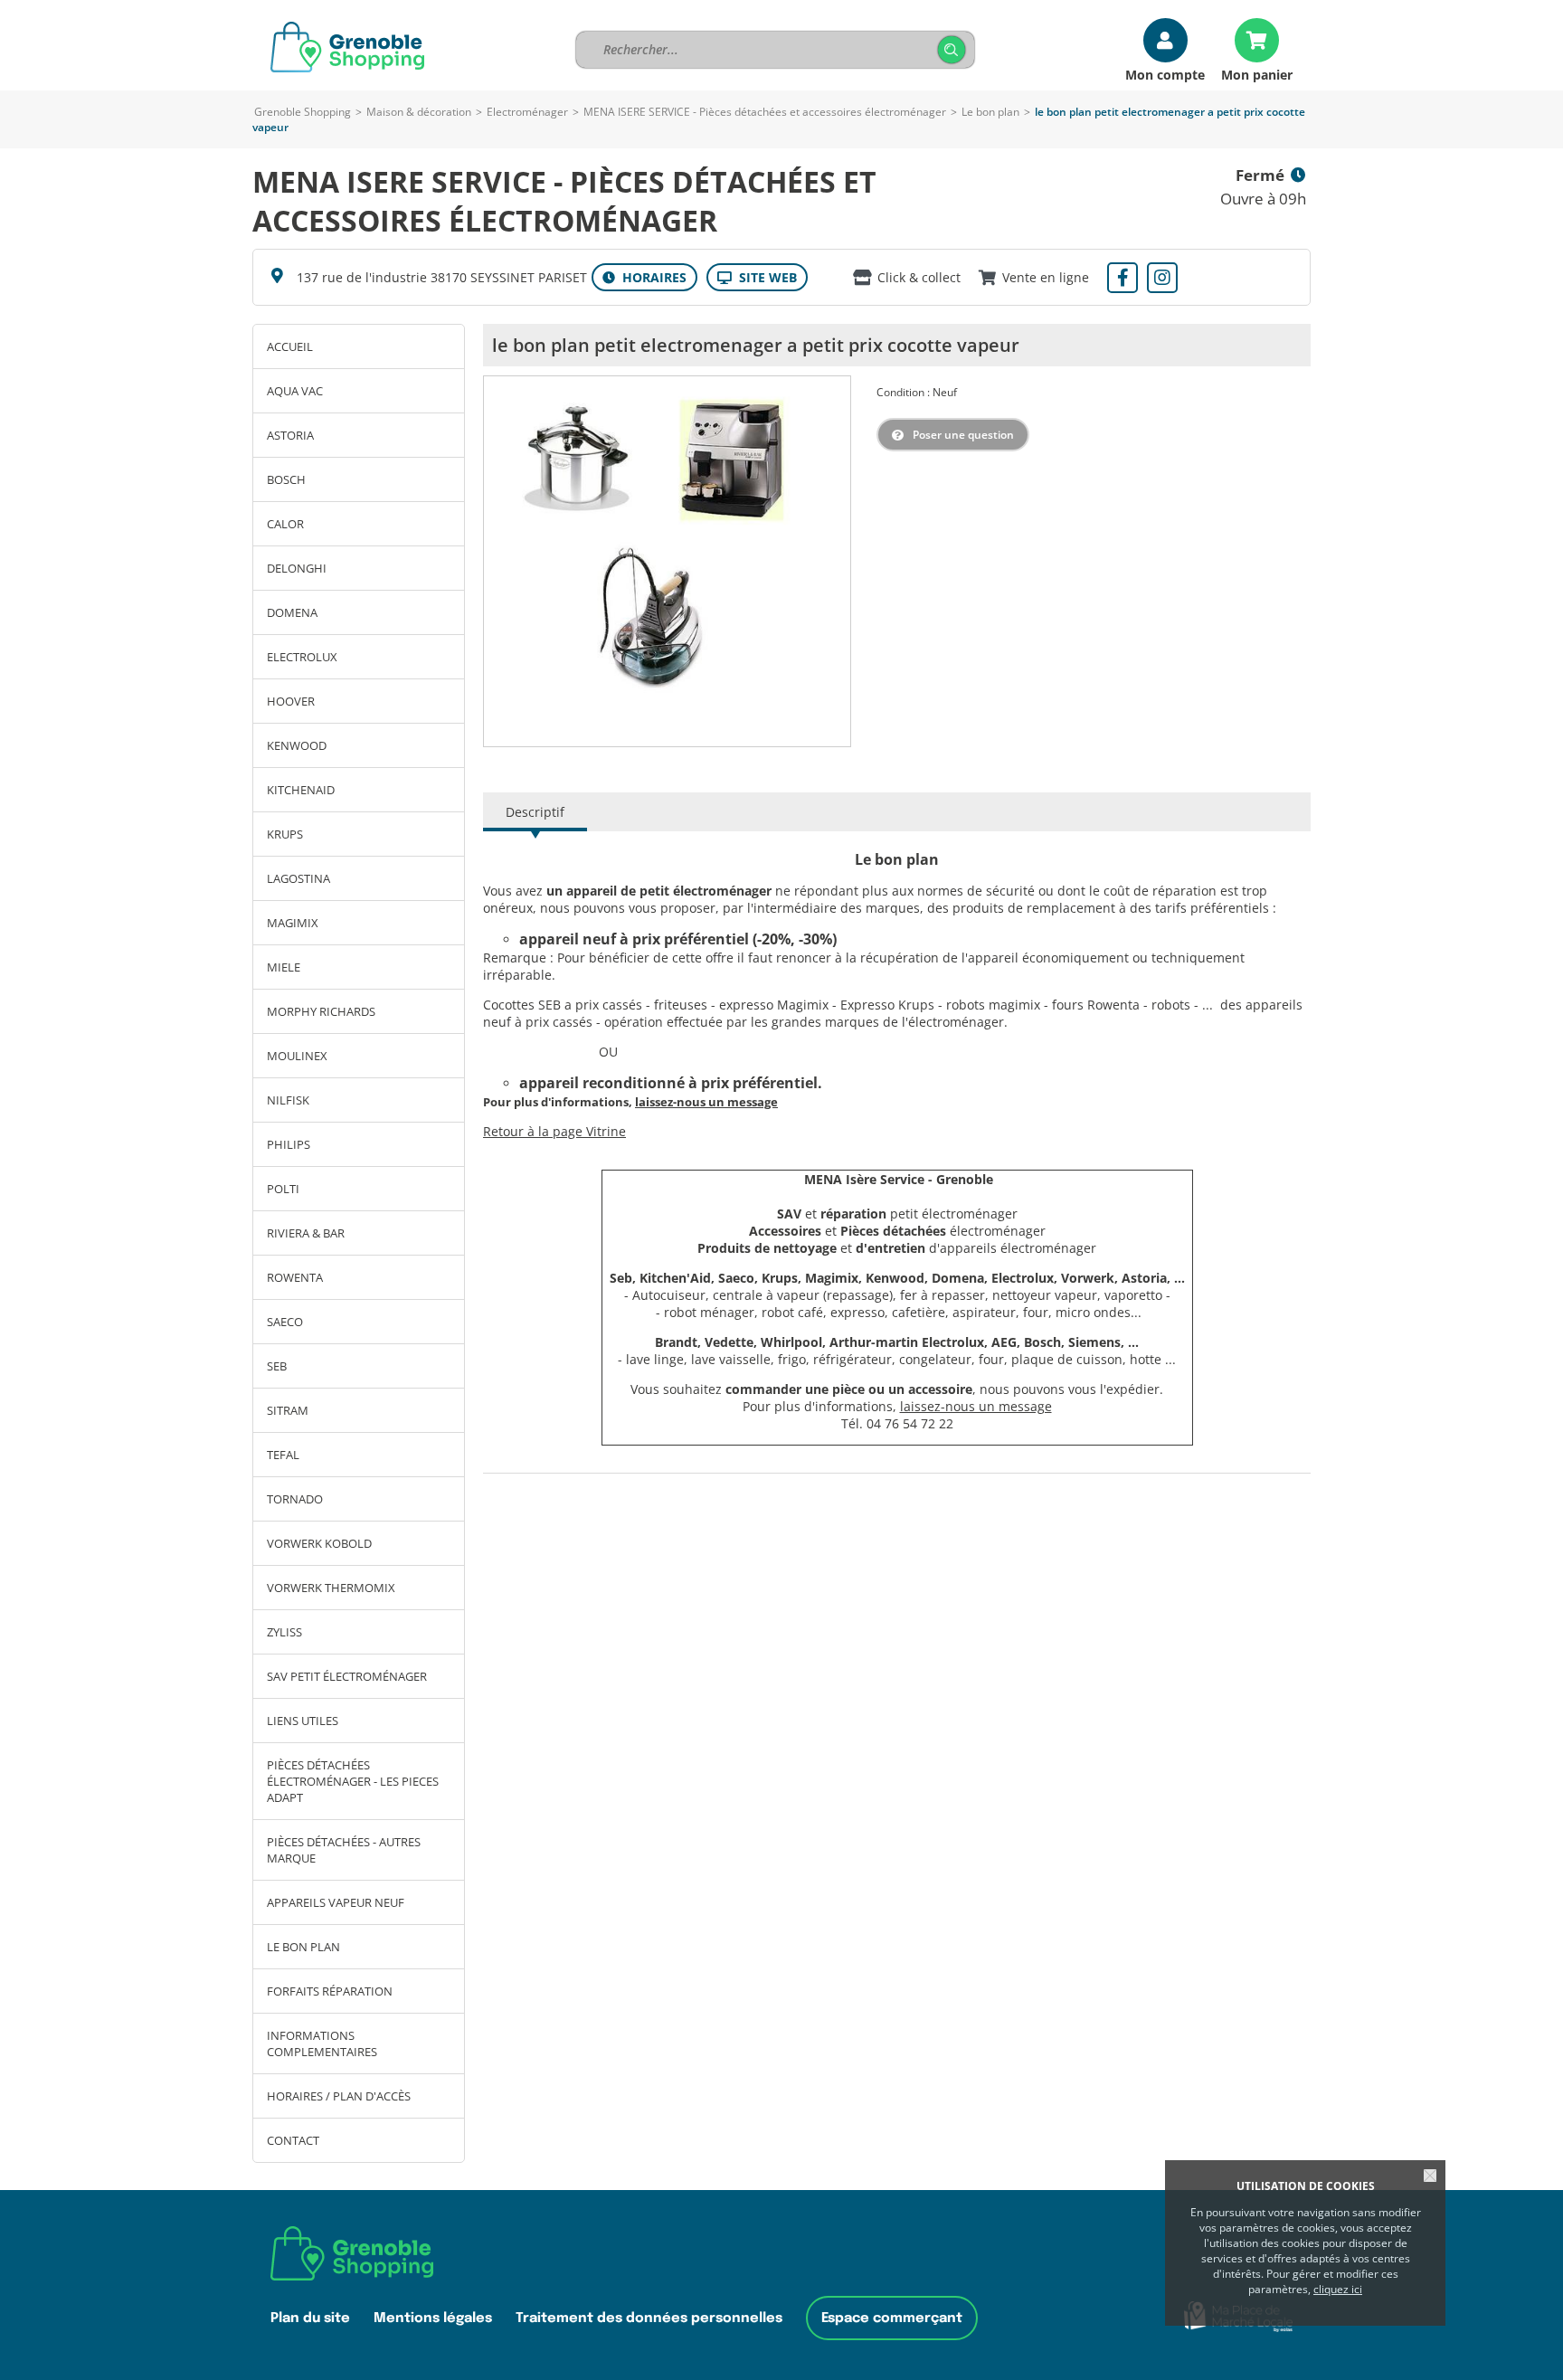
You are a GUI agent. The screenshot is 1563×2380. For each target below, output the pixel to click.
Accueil (290, 346)
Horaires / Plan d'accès (339, 2096)
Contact (293, 2140)
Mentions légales (433, 2318)
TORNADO (295, 1499)
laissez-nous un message (976, 1406)
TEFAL (283, 1455)
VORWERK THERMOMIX (331, 1588)
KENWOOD (297, 745)
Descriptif (535, 812)
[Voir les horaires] (644, 277)
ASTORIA (290, 435)
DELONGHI (297, 568)
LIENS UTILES (303, 1721)
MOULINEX (297, 1056)
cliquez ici (1338, 2289)
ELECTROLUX (302, 657)
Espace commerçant (892, 2318)
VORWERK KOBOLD (319, 1543)
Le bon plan (990, 112)
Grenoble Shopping (303, 112)
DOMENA (292, 612)
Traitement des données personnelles (649, 2318)
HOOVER (291, 701)
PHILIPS (289, 1144)
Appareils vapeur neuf (336, 1902)
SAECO (285, 1322)
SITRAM (288, 1410)
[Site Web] (757, 277)
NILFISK (288, 1100)
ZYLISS (284, 1632)
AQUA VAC (295, 391)
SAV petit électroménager (347, 1676)
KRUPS (285, 834)
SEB (277, 1366)
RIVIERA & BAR (306, 1233)
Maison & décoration (419, 112)
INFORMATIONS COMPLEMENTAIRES (322, 2043)
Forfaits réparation (330, 1991)
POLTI (283, 1189)
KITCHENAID (301, 790)
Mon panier (1257, 74)
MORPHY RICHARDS (321, 1011)
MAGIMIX (293, 923)
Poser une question (963, 435)
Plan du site (310, 2318)
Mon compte (1165, 74)
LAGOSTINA (298, 878)
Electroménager (527, 112)
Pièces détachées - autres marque (344, 1850)
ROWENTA (295, 1277)
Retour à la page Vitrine (554, 1131)
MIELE (284, 967)
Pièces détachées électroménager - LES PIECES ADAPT (353, 1781)
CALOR (285, 524)
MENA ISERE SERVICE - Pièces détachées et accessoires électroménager (765, 112)
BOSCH (286, 479)
